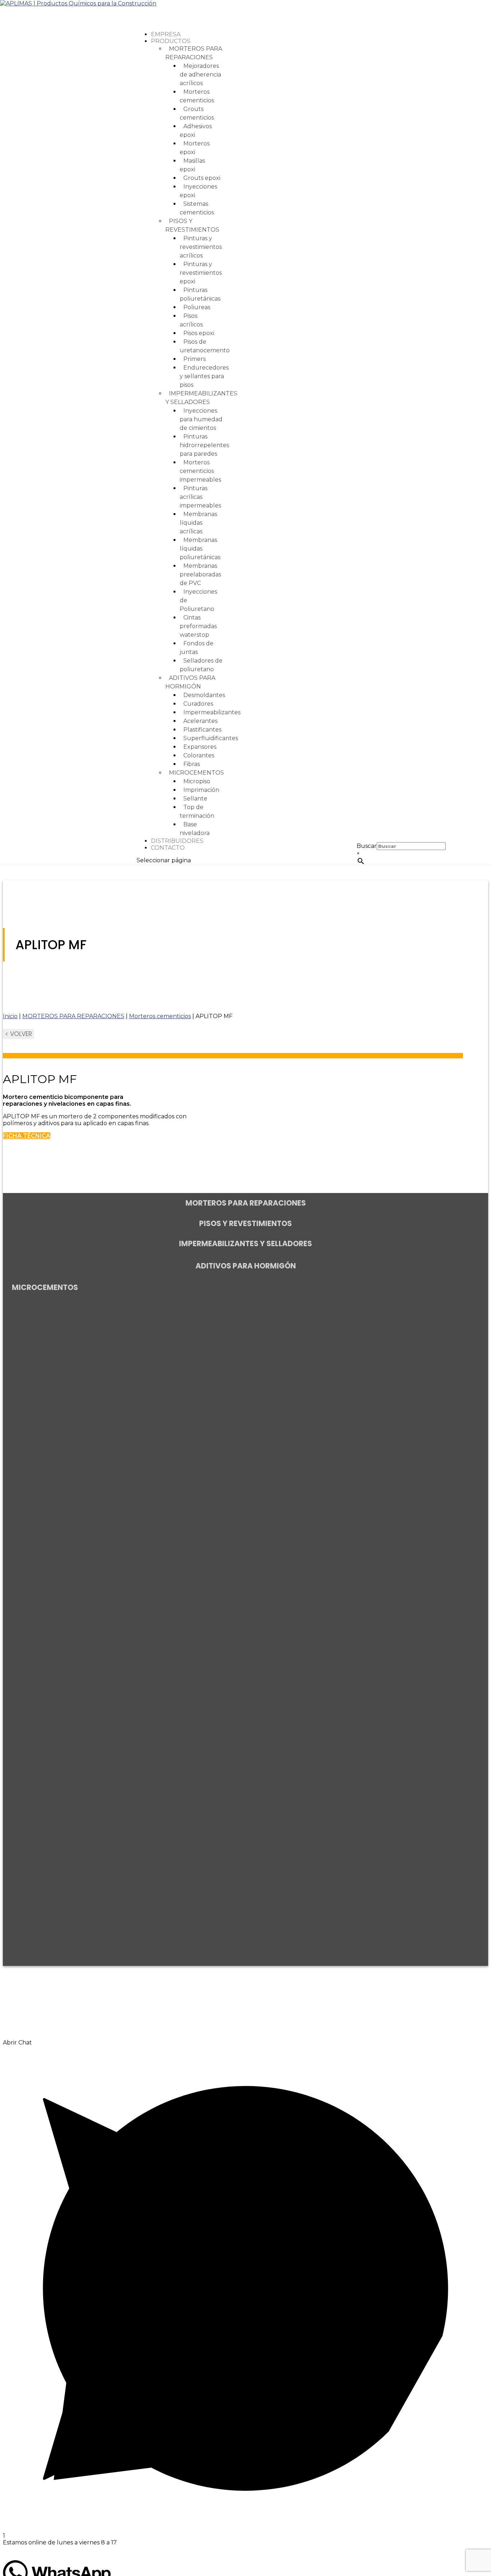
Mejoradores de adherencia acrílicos (200, 75)
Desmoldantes (204, 695)
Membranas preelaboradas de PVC (200, 574)
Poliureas (197, 307)
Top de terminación (197, 811)
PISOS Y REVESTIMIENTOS (192, 225)
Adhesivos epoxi (196, 131)
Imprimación (201, 790)
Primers (194, 359)
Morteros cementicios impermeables (200, 471)
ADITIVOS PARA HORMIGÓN (190, 682)
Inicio (10, 1016)
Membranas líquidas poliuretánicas (200, 549)
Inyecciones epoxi (198, 191)
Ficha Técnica (27, 1136)
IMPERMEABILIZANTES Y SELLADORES (201, 398)
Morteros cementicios (197, 96)
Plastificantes (202, 730)
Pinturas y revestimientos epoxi (201, 273)
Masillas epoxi (192, 165)
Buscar (367, 846)
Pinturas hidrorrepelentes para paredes (204, 445)
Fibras (192, 764)
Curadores (198, 704)
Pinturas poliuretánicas (200, 294)
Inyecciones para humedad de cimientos (201, 419)
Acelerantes (200, 721)
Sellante (195, 799)
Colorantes (199, 755)
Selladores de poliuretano (201, 665)
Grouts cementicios (197, 113)
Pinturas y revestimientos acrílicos (201, 247)
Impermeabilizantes (212, 712)
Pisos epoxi (199, 333)
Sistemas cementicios (197, 208)
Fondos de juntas (197, 648)
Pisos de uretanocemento (205, 346)
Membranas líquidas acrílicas (198, 523)
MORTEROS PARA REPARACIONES (194, 53)
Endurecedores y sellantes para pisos (204, 376)
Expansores (200, 747)
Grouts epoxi (202, 178)
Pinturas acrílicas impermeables (200, 497)
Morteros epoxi (195, 148)
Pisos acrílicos (191, 320)
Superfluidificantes (211, 738)
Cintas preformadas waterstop (198, 626)
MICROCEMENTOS (196, 773)
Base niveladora (195, 829)
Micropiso (197, 781)
